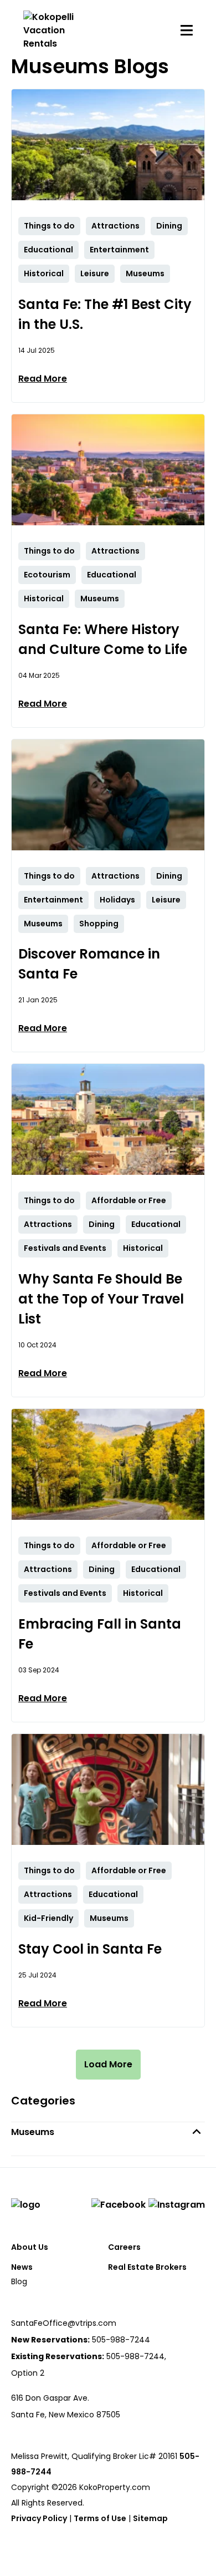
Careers (124, 2247)
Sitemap (150, 2518)
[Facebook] (119, 2205)
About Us (30, 2247)
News (22, 2267)
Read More (43, 379)
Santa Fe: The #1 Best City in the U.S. (105, 314)
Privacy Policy (39, 2518)
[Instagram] (177, 2205)
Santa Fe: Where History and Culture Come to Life (103, 639)
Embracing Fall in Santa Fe (100, 1634)
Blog (19, 2281)
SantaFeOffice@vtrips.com (64, 2323)
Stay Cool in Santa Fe (90, 1949)
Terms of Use (100, 2518)
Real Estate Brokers (147, 2267)
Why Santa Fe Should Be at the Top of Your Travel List (101, 1299)
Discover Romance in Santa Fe (89, 964)
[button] (108, 2132)
